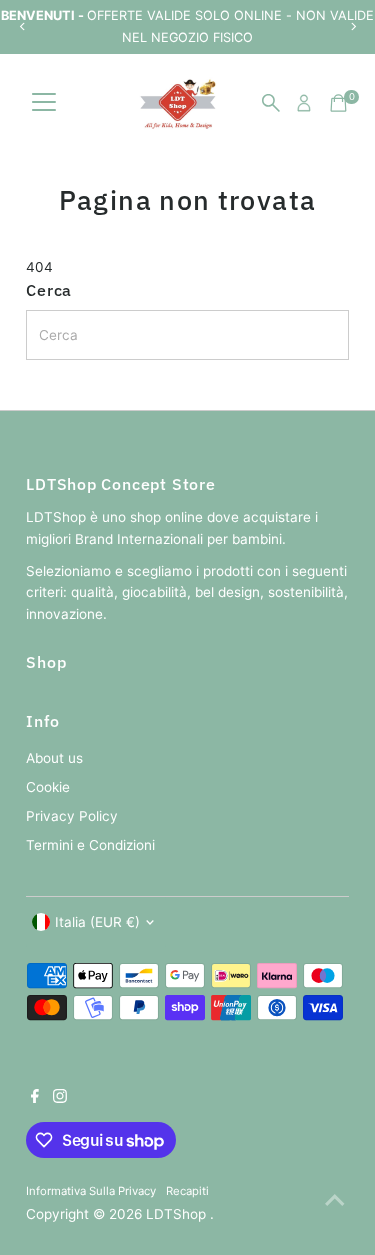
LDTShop (178, 1214)
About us (54, 758)
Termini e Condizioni (90, 845)
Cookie (48, 787)
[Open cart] (338, 103)
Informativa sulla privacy (91, 1191)
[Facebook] (35, 1098)
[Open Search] (271, 103)
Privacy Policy (72, 816)
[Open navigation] (44, 103)
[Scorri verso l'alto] (335, 1200)
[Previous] (22, 26)
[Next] (352, 26)
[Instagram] (60, 1098)
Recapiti (187, 1191)
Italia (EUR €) (97, 922)
